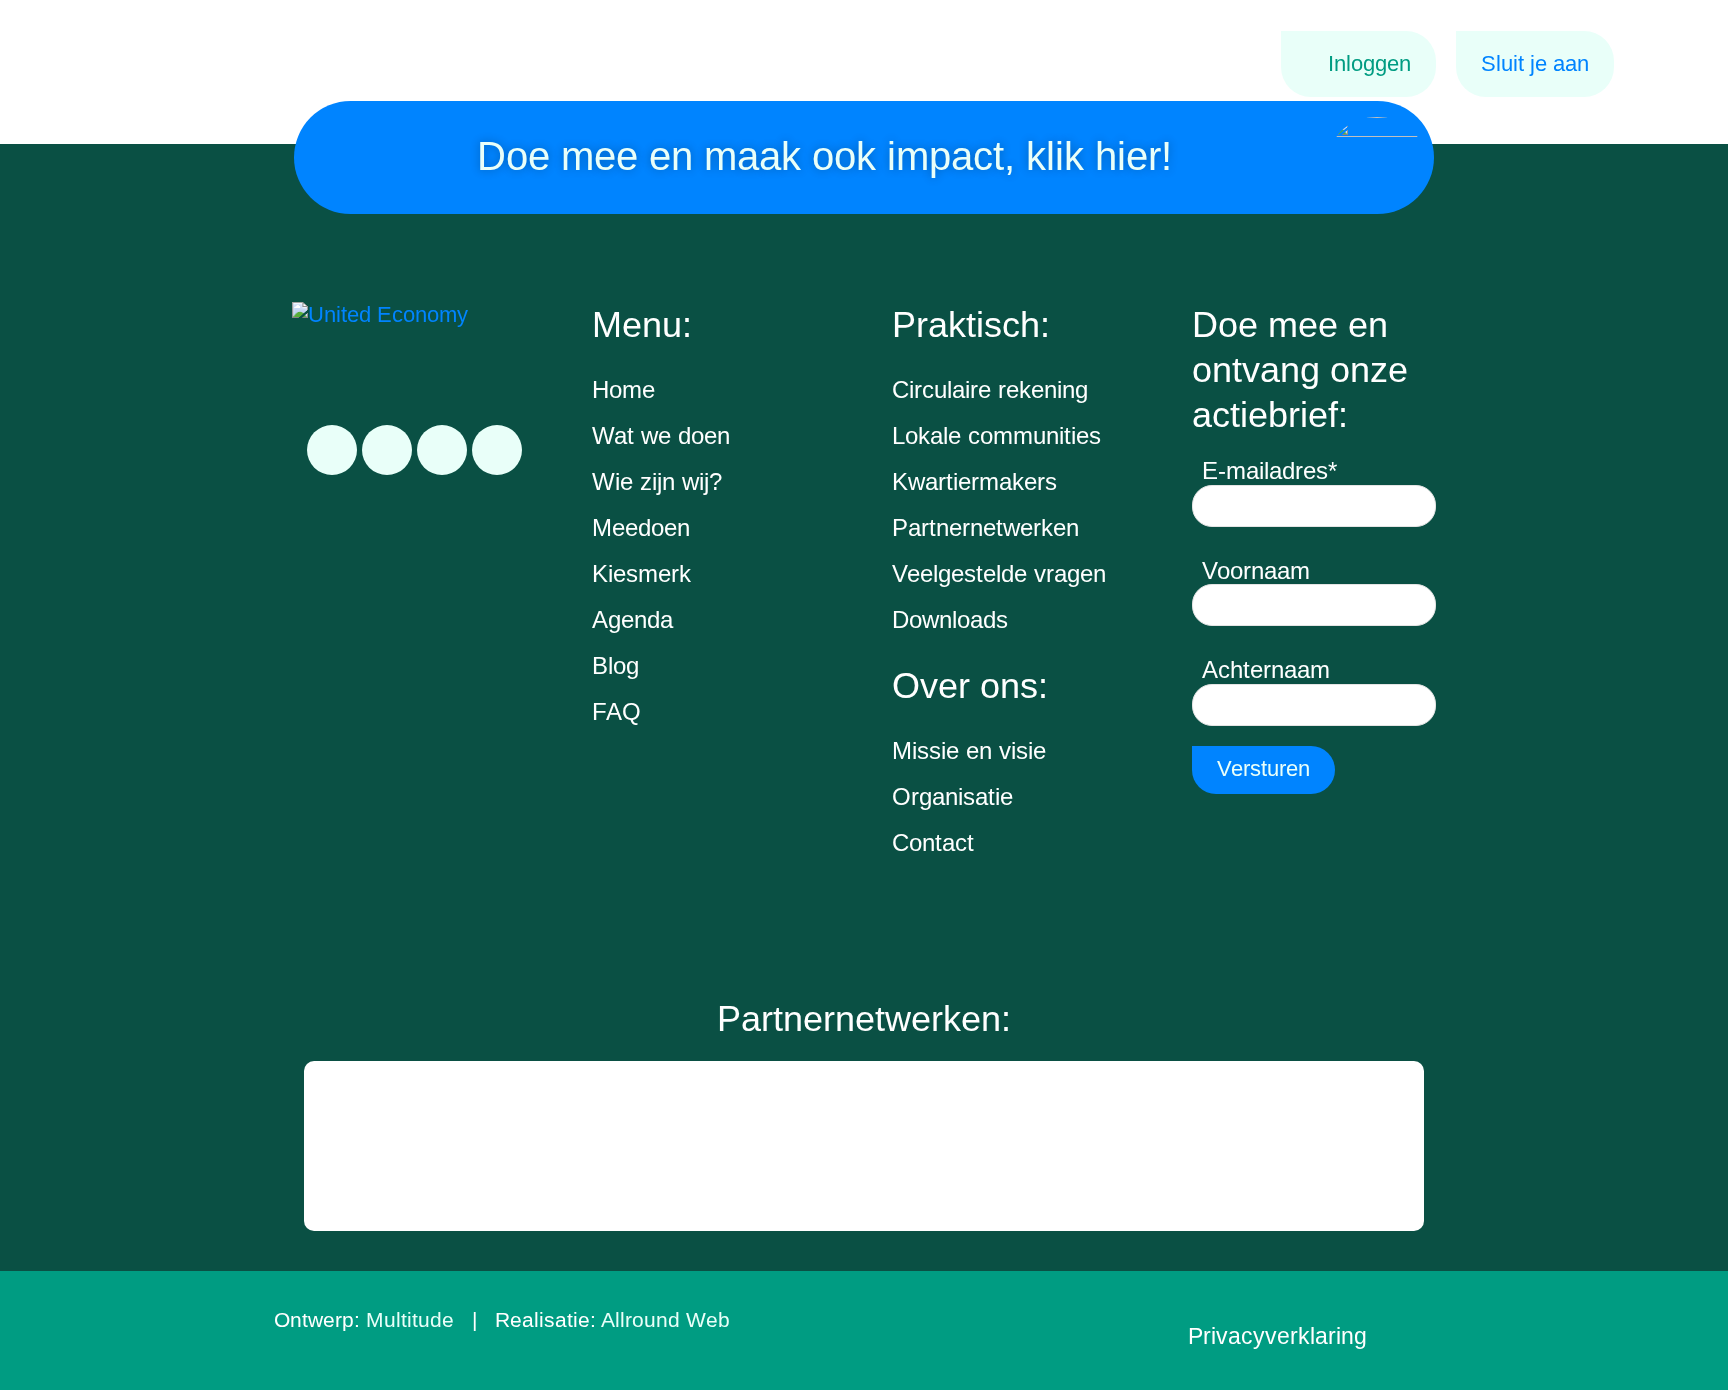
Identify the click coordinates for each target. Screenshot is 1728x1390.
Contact (933, 842)
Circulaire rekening (990, 389)
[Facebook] (387, 450)
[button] (322, 1146)
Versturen (1263, 768)
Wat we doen (661, 435)
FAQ (616, 711)
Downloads (950, 619)
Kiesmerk (641, 573)
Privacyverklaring (1277, 1336)
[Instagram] (442, 450)
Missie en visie (969, 750)
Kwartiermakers (974, 481)
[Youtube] (497, 450)
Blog (615, 665)
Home (623, 389)
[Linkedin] (332, 450)
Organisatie (952, 796)
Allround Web (665, 1319)
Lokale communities (996, 435)
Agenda (632, 619)
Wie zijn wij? (657, 481)
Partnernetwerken (985, 527)
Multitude (410, 1319)
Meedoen (641, 527)
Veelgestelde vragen (999, 573)
